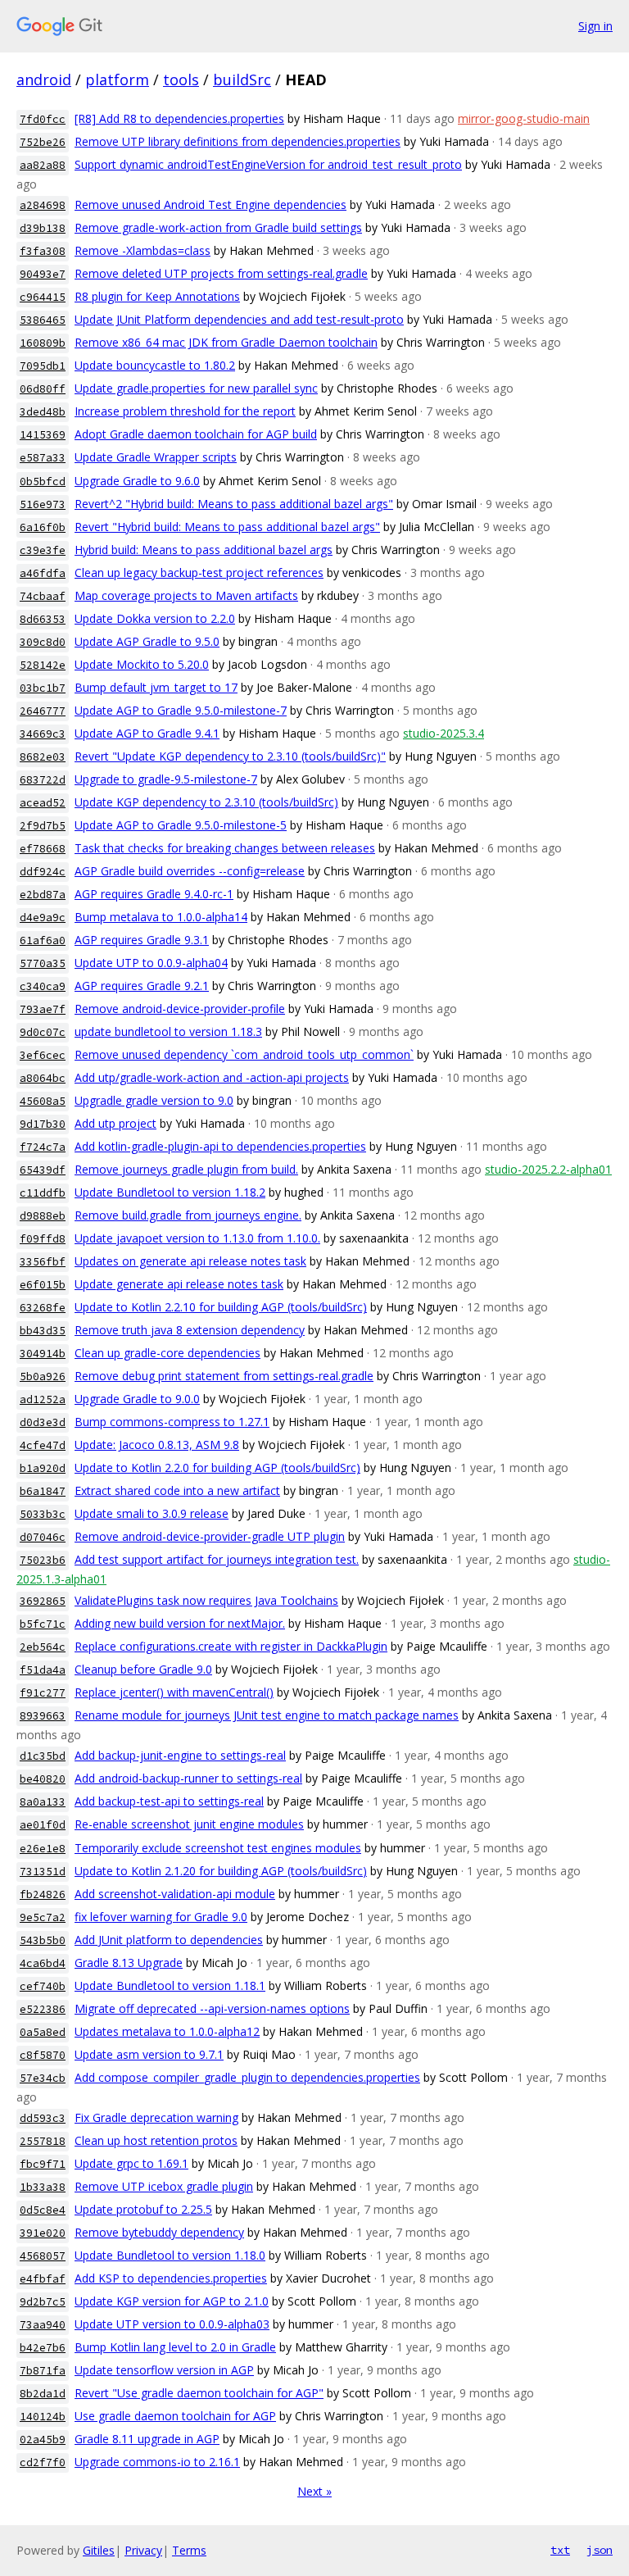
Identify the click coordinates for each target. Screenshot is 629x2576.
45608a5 (43, 1101)
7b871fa (43, 2371)
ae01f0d (43, 1825)
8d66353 (43, 619)
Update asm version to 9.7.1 (149, 2054)
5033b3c (43, 1514)
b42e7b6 (43, 2348)
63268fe (43, 1308)
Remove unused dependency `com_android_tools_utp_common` (244, 1054)
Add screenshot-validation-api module (175, 1894)
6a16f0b (43, 527)
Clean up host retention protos (156, 2140)
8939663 (43, 1716)
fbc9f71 (43, 2164)
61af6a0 (43, 940)
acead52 (43, 803)
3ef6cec (43, 1055)
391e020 (43, 2233)
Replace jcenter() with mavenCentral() (174, 1692)
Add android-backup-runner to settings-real (188, 1778)
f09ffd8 (43, 1239)
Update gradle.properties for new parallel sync (196, 388)
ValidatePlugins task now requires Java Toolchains (206, 1600)
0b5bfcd (43, 482)
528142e (43, 665)
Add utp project (115, 1123)
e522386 (43, 2009)
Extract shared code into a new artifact (177, 1490)
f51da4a (43, 1670)
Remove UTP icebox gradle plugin (164, 2186)
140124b (43, 2417)
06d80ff (43, 389)
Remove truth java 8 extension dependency (190, 1330)
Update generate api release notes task (179, 1284)
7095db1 (43, 366)
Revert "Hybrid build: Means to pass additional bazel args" (227, 527)
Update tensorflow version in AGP (164, 2370)
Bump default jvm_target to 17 (156, 687)
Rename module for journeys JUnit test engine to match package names (267, 1715)
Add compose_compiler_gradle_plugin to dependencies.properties (247, 2077)
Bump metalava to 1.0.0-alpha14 (161, 917)
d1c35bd (43, 1756)
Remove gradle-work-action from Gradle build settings (218, 227)
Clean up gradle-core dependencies (167, 1353)
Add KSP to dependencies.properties (171, 2278)
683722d (43, 780)
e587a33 (43, 458)
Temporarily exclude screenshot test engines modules (218, 1848)
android (44, 80)
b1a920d (43, 1468)
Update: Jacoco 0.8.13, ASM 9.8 (157, 1445)
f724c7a (43, 1147)
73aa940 (43, 2325)
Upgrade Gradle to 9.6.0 (137, 481)
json (600, 2550)
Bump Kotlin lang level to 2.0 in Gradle (175, 2347)
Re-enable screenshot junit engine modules (189, 1824)
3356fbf (43, 1262)
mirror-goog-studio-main (524, 118)
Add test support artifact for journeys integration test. (217, 1559)
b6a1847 (43, 1491)
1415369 (43, 435)
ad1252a (43, 1399)
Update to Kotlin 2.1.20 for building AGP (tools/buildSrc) (221, 1871)
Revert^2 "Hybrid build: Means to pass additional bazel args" (234, 504)
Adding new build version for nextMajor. (180, 1623)
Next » (314, 2491)
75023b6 (43, 1560)
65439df (43, 1170)
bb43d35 (43, 1331)
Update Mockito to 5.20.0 (142, 664)
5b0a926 (43, 1377)
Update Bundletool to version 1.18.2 (170, 1192)
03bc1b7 (43, 688)
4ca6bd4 (43, 1963)
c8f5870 (43, 2055)
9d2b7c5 (43, 2302)
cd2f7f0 (43, 2462)
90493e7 (43, 274)
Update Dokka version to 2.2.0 (155, 618)
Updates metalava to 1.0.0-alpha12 (167, 2031)
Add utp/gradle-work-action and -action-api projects (212, 1077)
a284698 (43, 205)
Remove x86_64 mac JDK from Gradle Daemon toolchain (226, 342)
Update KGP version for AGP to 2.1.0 (172, 2301)
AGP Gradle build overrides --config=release (190, 871)
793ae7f (43, 1009)
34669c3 (43, 734)
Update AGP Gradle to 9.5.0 (147, 641)
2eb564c (43, 1647)
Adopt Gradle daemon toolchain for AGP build (196, 434)
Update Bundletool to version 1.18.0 (170, 2255)
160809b (43, 343)
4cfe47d (43, 1445)
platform (117, 80)
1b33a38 (43, 2187)
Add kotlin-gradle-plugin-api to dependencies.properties (220, 1146)
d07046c (43, 1537)
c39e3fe (43, 550)
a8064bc (43, 1078)
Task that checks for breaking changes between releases (225, 848)
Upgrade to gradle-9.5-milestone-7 (166, 779)
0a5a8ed (43, 2032)
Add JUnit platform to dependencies (169, 1940)
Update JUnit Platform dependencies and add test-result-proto (239, 319)
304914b (43, 1354)
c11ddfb (43, 1193)
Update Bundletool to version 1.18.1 (170, 1985)
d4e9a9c (43, 918)
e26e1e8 (43, 1849)
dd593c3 (43, 2118)
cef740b (43, 1986)
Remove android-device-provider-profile (180, 1009)
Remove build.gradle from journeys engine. (188, 1215)
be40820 (43, 1779)
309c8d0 (43, 642)
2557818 (43, 2141)
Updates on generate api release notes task (190, 1261)
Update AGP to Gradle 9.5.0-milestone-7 (181, 710)
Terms (189, 2550)
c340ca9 (43, 986)
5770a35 (43, 963)
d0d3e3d (43, 1422)
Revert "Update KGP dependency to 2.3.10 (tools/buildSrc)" (230, 756)
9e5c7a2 (43, 1917)
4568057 (43, 2256)
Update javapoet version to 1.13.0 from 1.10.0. (197, 1238)
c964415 (43, 297)
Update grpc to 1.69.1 (131, 2163)
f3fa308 (43, 251)
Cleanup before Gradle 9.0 (143, 1669)
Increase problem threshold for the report (185, 411)
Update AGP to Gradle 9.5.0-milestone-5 (181, 825)
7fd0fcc (43, 119)
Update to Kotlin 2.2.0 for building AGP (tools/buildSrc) (217, 1467)
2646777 (43, 711)
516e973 (43, 504)
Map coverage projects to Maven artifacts (186, 595)
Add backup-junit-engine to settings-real (180, 1755)
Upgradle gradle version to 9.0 (154, 1100)
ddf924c (43, 872)
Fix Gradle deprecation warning (156, 2117)
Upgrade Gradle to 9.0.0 (137, 1399)
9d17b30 (43, 1124)
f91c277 (43, 1693)
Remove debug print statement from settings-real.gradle (224, 1376)
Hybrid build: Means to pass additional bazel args (204, 550)
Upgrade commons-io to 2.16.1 (157, 2462)
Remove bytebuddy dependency (159, 2232)
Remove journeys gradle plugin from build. (186, 1169)
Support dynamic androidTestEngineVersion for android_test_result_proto (268, 164)
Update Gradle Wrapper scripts (156, 457)
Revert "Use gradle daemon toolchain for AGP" (199, 2393)
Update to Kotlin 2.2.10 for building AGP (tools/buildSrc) (221, 1307)
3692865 (43, 1601)
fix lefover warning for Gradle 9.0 (161, 1917)
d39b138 (43, 228)
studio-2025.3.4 (443, 733)
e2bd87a (43, 895)
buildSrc (242, 80)
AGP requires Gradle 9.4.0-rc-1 (154, 894)
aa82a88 (43, 165)
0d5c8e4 (43, 2210)
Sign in (595, 26)
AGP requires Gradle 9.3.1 (142, 940)
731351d (43, 1872)
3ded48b (43, 412)
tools (181, 80)
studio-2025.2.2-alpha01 (548, 1169)
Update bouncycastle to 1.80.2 (155, 365)
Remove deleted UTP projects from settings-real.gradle (221, 273)
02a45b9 (43, 2440)
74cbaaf (43, 596)
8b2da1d (43, 2394)
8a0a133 (43, 1802)
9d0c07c (43, 1032)
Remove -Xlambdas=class (143, 250)
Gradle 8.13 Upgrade (129, 1963)
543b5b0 (43, 1940)
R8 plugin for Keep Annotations (157, 296)
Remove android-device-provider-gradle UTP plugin (210, 1536)
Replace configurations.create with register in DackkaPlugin (231, 1646)
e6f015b (43, 1285)
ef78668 (43, 849)
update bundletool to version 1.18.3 (168, 1031)
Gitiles (99, 2550)
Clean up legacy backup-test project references (199, 572)
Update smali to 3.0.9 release (152, 1513)
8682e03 (43, 757)
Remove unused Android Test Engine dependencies (210, 204)
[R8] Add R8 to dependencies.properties (179, 118)
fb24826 (43, 1895)
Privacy (143, 2550)
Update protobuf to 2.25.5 (143, 2209)
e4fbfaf (43, 2279)
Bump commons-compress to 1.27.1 (172, 1422)
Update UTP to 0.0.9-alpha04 (151, 963)
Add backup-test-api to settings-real (169, 1801)
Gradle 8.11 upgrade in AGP (147, 2439)
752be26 (43, 142)
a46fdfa (43, 573)
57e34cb (43, 2078)
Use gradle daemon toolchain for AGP (175, 2416)
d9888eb (43, 1216)
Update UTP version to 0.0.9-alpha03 (172, 2324)
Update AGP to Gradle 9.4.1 (147, 733)
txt (560, 2550)
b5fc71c (43, 1624)
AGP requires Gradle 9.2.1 (142, 986)
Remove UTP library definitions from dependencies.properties (238, 141)
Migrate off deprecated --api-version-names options (212, 2008)
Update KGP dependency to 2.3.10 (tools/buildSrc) (206, 802)
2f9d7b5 (43, 826)
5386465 (43, 320)
